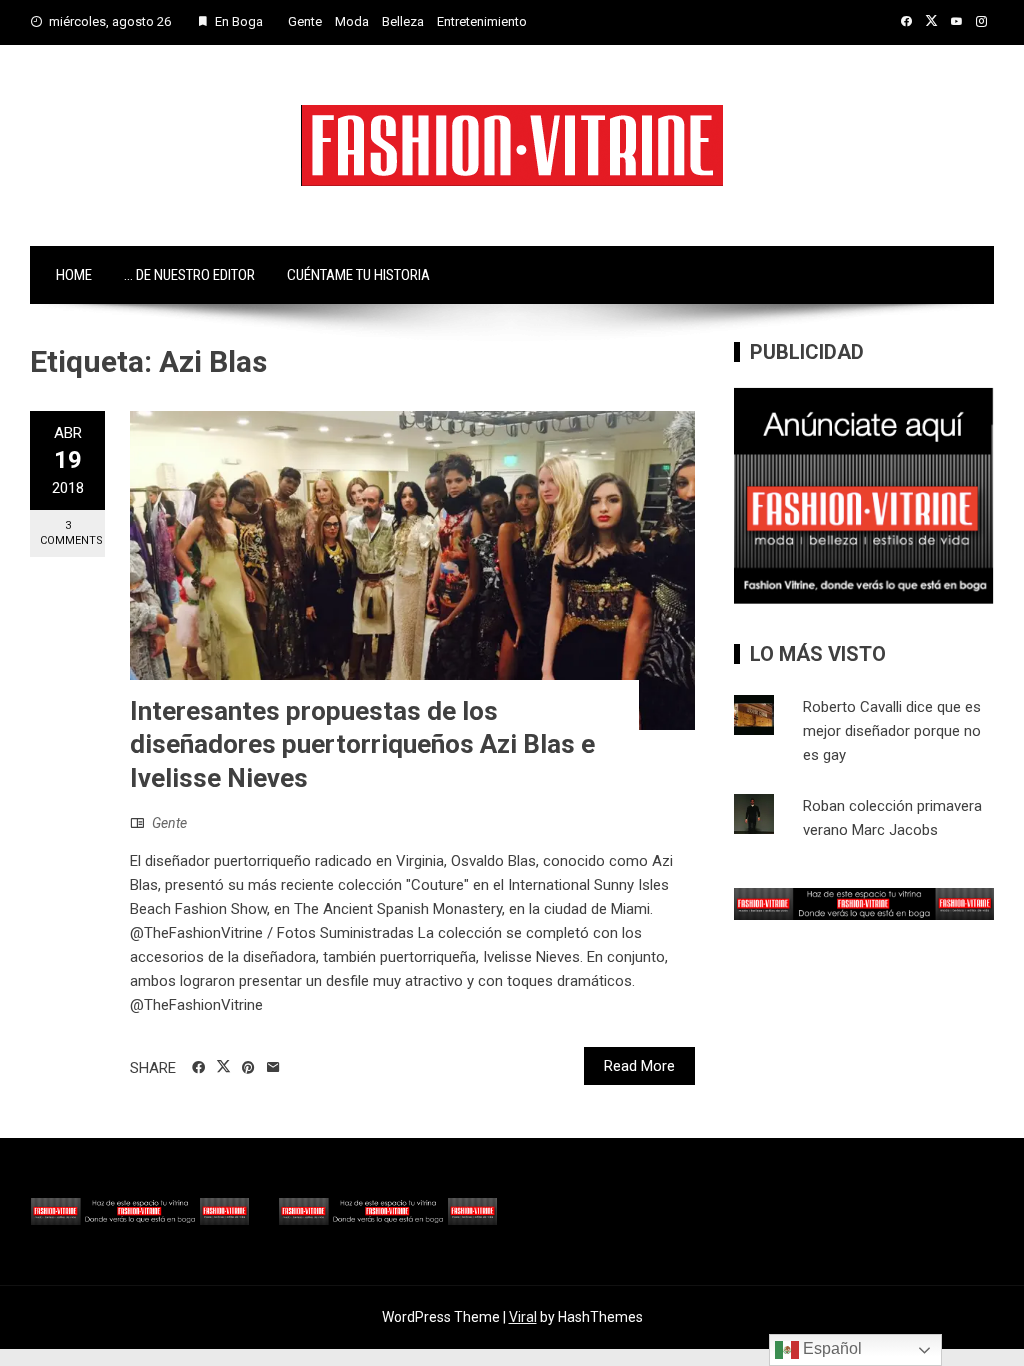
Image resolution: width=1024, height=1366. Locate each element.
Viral (523, 1317)
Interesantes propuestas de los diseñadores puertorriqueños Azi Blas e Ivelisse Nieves (362, 745)
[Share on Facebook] (198, 1068)
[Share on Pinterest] (248, 1068)
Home (74, 275)
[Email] (273, 1068)
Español (830, 1348)
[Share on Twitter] (223, 1067)
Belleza (403, 21)
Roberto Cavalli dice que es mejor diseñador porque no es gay (892, 731)
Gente (305, 21)
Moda (352, 21)
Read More (639, 1066)
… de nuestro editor (189, 275)
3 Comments (71, 533)
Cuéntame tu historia (358, 275)
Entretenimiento (482, 21)
